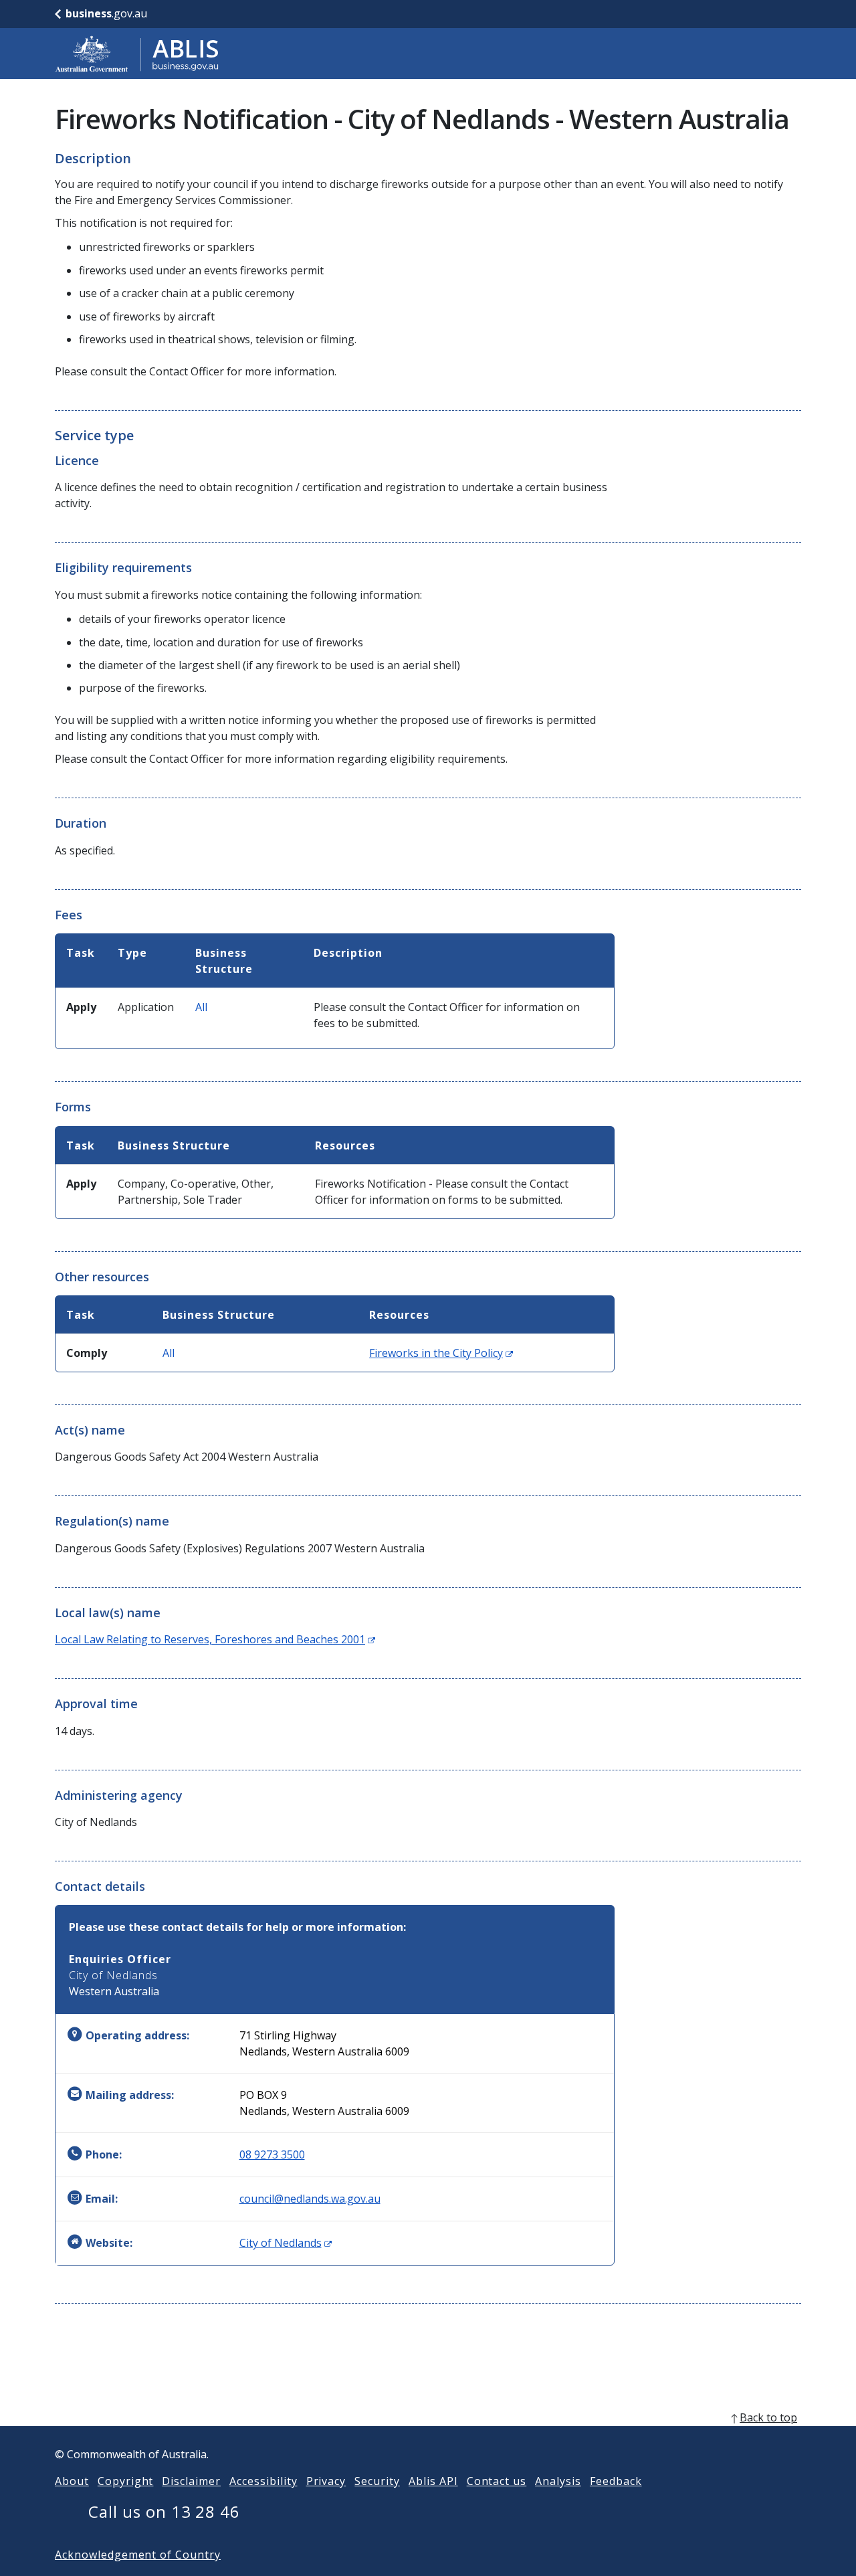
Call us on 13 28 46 (164, 2511)
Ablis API (433, 2481)
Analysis (558, 2481)
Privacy (326, 2481)
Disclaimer (191, 2481)
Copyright (126, 2481)
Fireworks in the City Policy (441, 1353)
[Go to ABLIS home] (137, 54)
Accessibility (263, 2481)
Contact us (497, 2481)
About (72, 2481)
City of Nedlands (286, 2243)
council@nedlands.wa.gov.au (310, 2199)
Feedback (616, 2481)
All (201, 1007)
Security (377, 2481)
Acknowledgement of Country (138, 2555)
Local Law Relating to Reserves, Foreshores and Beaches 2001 (215, 1639)
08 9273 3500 (272, 2154)
